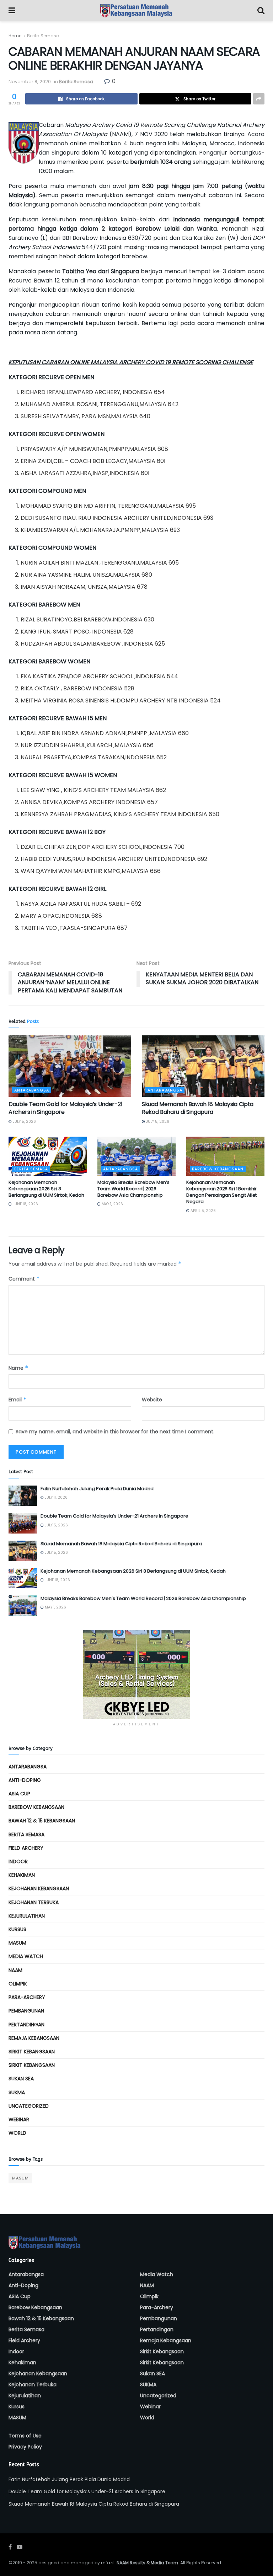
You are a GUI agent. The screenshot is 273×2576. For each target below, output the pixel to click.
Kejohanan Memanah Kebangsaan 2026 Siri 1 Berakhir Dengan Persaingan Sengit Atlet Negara (221, 1192)
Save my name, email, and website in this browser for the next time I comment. (115, 1432)
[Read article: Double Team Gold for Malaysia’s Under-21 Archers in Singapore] (70, 1066)
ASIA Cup (19, 1794)
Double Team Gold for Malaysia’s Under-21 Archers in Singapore (65, 1108)
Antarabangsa (32, 1090)
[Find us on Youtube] (20, 2547)
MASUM (17, 1943)
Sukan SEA (21, 2079)
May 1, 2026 (112, 1204)
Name (18, 1368)
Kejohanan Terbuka (34, 1902)
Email (18, 1400)
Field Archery (26, 1848)
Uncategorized (29, 2106)
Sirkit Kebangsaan (32, 2052)
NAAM (15, 1970)
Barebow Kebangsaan (218, 1169)
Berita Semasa (43, 36)
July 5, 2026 (24, 1122)
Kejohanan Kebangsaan (39, 1888)
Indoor (18, 1861)
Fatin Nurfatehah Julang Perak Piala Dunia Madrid (97, 1489)
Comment (24, 1279)
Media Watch (26, 1956)
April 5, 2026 (203, 1211)
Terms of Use (25, 2436)
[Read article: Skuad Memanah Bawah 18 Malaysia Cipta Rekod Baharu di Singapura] (203, 1066)
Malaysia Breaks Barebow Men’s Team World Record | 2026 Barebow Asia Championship (133, 1189)
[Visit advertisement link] (136, 1674)
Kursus (17, 1929)
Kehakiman (22, 1875)
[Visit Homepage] (136, 11)
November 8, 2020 (30, 82)
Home (15, 36)
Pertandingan (26, 2025)
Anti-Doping (25, 1780)
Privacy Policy (25, 2447)
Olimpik (18, 1984)
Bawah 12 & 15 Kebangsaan (42, 1821)
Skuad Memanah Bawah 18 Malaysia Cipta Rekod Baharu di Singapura (198, 1108)
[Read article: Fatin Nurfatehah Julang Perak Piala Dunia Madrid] (23, 1496)
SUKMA (17, 2092)
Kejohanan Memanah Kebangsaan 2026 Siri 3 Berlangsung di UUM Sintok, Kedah (46, 1189)
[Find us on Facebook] (10, 2547)
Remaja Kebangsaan (34, 2038)
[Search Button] (261, 11)
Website (152, 1400)
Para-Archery (27, 1997)
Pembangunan (26, 2011)
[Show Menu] (12, 11)
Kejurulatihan (27, 1916)
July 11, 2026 (56, 1497)
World (17, 2133)
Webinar (19, 2119)
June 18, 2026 (25, 1204)
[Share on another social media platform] (259, 99)
